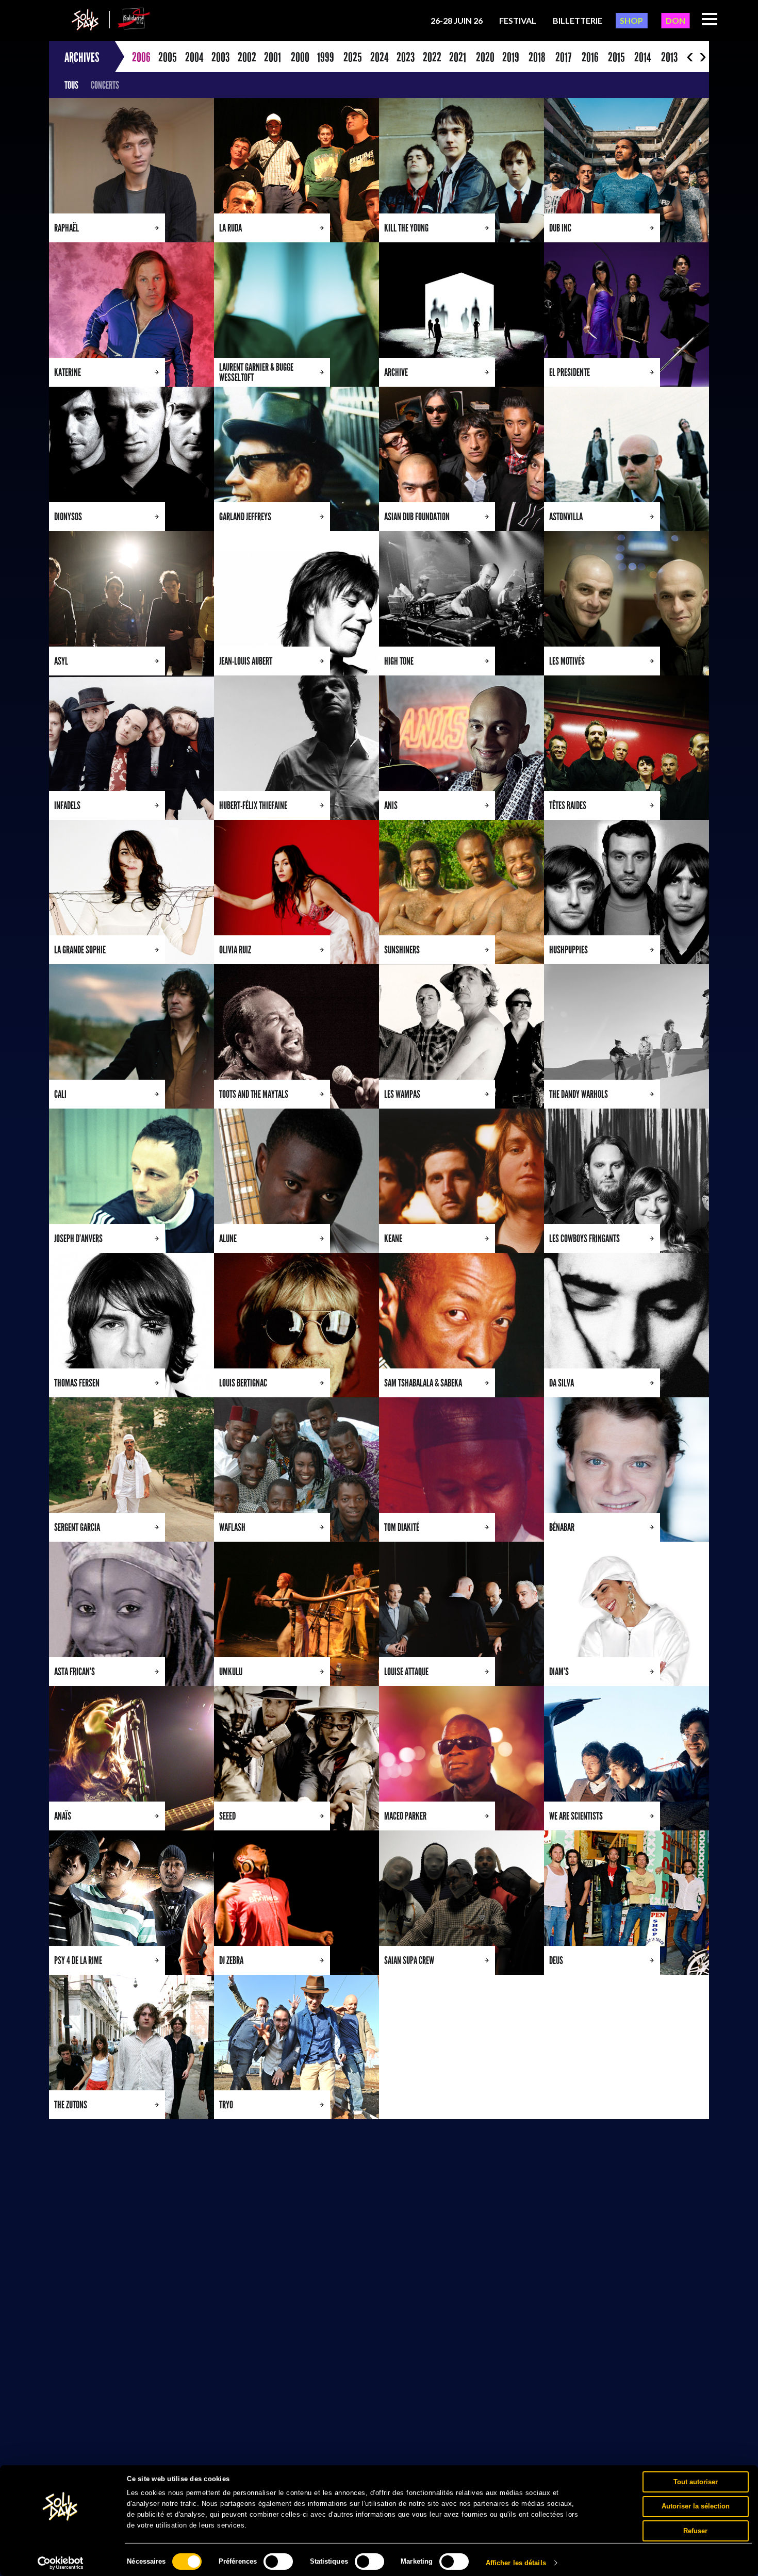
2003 (220, 57)
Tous (71, 85)
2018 (537, 57)
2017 (563, 57)
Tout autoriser (696, 2481)
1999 (326, 57)
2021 (458, 57)
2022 (432, 57)
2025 (353, 57)
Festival (518, 20)
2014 (642, 57)
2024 (379, 57)
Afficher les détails (516, 2563)
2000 (300, 57)
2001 (273, 57)
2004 (194, 57)
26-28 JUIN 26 (457, 20)
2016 (590, 57)
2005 (168, 57)
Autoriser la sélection (696, 2506)
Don (675, 20)
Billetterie (578, 20)
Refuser (695, 2530)
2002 (247, 57)
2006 (141, 57)
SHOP (631, 20)
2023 (406, 57)
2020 (485, 57)
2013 (669, 57)
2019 (511, 57)
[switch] (278, 2562)
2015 (616, 57)
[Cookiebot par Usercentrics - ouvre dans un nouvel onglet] (61, 2563)
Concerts (105, 85)
